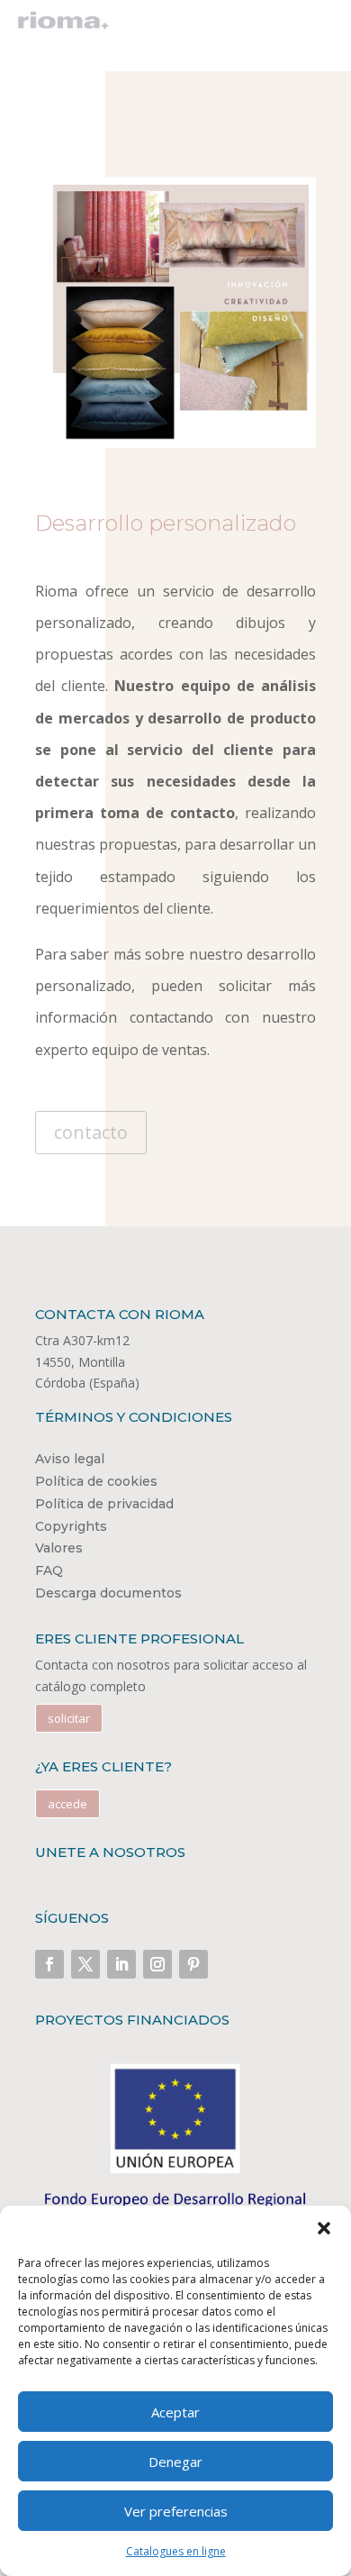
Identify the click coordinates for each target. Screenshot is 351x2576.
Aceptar (175, 2412)
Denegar (175, 2462)
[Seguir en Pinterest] (193, 1964)
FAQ (49, 1570)
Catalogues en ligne (176, 2551)
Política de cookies (96, 1481)
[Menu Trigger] (315, 25)
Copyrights (71, 1526)
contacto (91, 1132)
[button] (324, 2228)
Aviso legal (70, 1459)
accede (67, 1804)
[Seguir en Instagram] (157, 1964)
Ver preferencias (176, 2511)
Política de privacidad (104, 1504)
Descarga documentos (108, 1593)
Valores (59, 1548)
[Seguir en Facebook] (49, 1964)
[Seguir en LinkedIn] (121, 1964)
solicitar (69, 1718)
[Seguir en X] (85, 1964)
